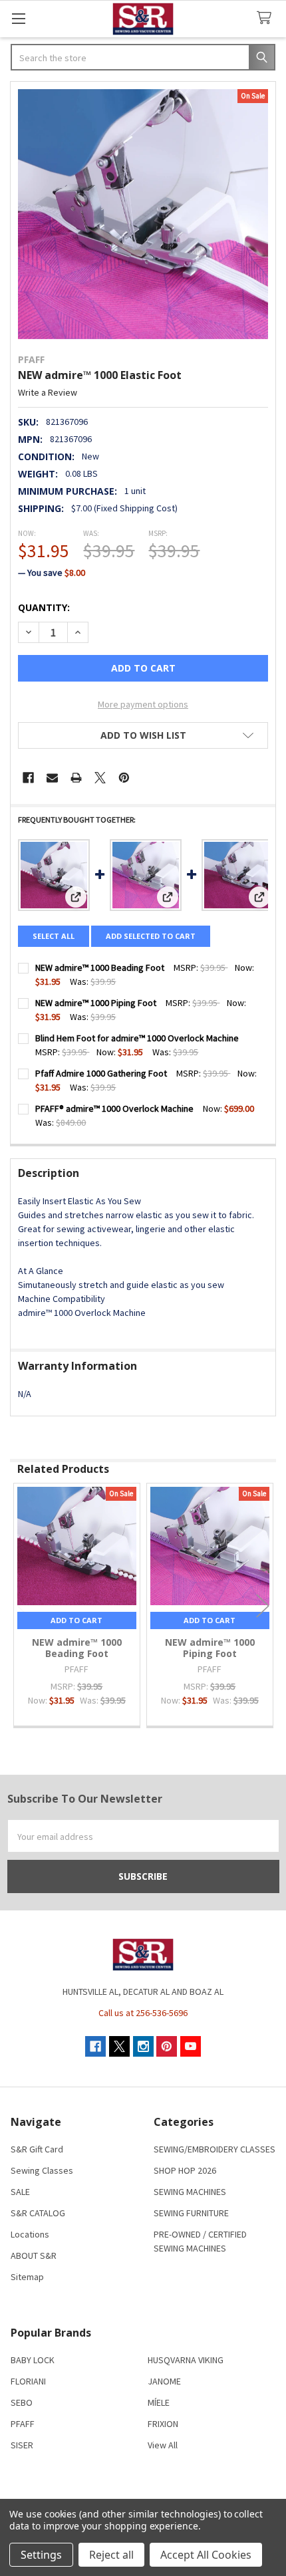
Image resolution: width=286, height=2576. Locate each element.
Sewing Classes (42, 2170)
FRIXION (163, 2424)
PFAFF (23, 2424)
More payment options (143, 704)
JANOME (164, 2381)
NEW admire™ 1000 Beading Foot (100, 967)
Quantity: (44, 607)
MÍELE (159, 2402)
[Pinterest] (124, 778)
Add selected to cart (151, 936)
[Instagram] (143, 2046)
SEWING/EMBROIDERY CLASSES (214, 2149)
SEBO (22, 2402)
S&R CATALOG (38, 2213)
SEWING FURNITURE (191, 2213)
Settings (41, 2555)
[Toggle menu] (18, 18)
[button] (143, 735)
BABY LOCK (33, 2360)
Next (263, 1606)
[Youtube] (191, 2046)
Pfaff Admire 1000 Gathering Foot (101, 1073)
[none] (143, 214)
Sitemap (27, 2277)
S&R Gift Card (37, 2149)
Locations (30, 2234)
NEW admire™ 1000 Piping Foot (96, 1003)
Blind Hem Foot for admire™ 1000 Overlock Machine (137, 1038)
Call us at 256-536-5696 (143, 2013)
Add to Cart (76, 1620)
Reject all (111, 2555)
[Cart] (267, 18)
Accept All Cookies (206, 2555)
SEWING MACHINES (190, 2192)
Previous (23, 1606)
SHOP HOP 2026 (185, 2170)
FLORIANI (28, 2381)
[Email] (52, 778)
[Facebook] (28, 778)
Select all (54, 936)
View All (163, 2445)
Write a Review (48, 392)
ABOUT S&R (34, 2255)
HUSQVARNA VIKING (186, 2360)
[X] (100, 778)
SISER (22, 2445)
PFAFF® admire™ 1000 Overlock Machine (114, 1108)
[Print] (76, 778)
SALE (20, 2192)
